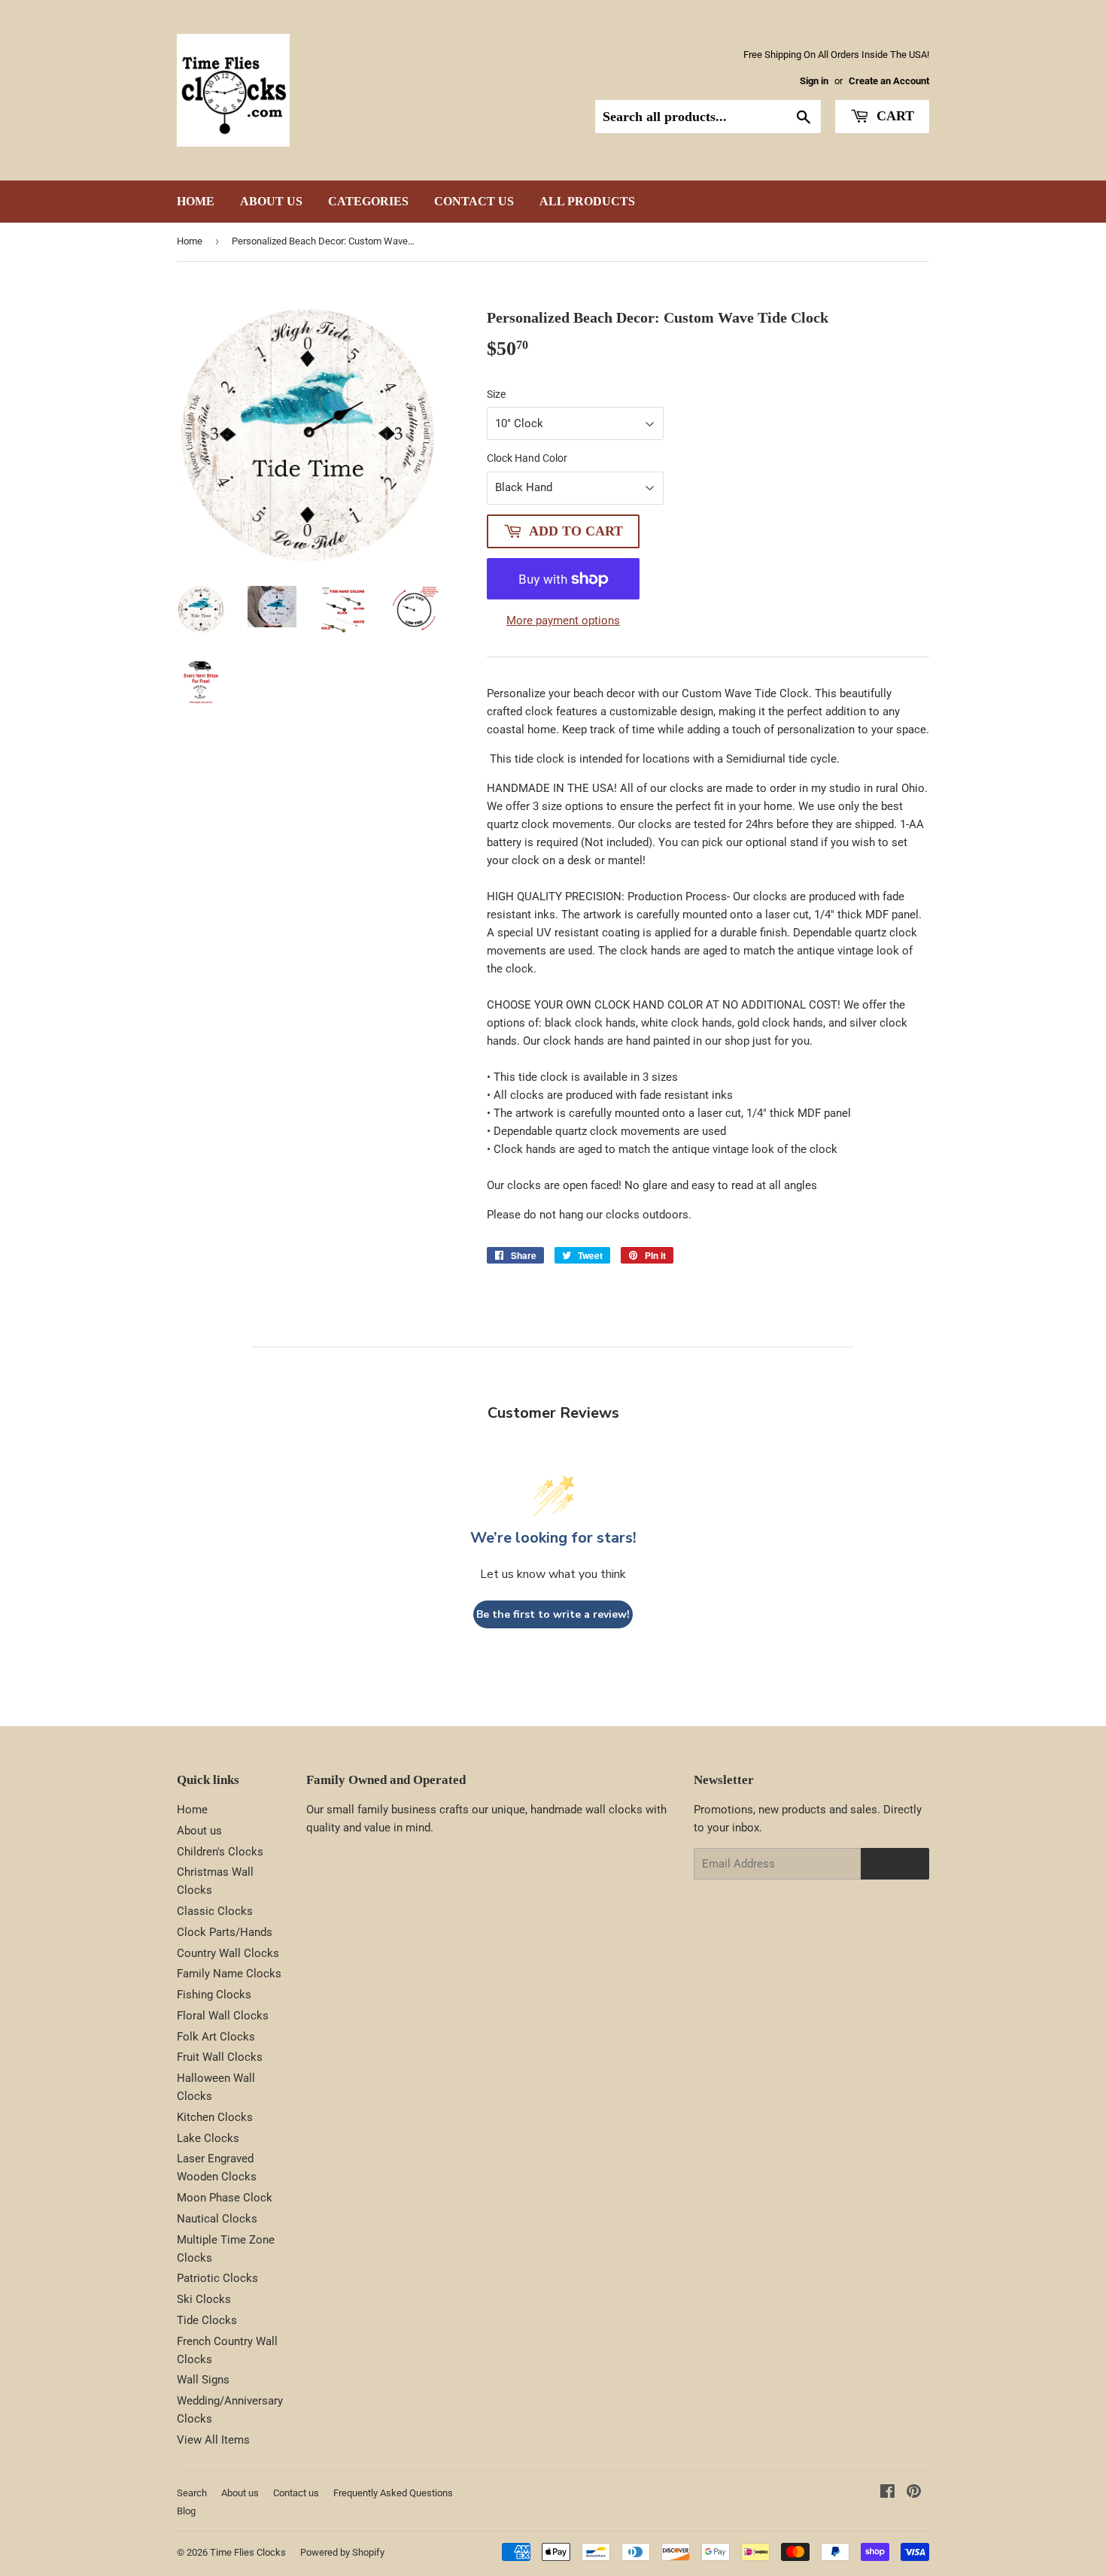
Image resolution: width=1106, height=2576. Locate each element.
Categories (368, 201)
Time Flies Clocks (248, 2552)
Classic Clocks (215, 1911)
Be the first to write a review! (553, 1614)
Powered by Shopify (342, 2552)
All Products (587, 201)
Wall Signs (203, 2380)
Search (192, 2493)
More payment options (563, 620)
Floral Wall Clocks (223, 2016)
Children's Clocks (220, 1852)
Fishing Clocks (214, 1995)
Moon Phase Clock (225, 2198)
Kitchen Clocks (215, 2117)
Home (196, 201)
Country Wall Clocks (228, 1953)
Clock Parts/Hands (225, 1932)
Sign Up (895, 1863)
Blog (186, 2511)
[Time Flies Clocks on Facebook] (887, 2493)
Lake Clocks (208, 2138)
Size (496, 394)
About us (271, 201)
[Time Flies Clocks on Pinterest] (914, 2493)
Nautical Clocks (217, 2219)
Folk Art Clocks (216, 2037)
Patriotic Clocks (217, 2278)
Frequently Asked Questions (393, 2493)
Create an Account (889, 81)
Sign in (814, 81)
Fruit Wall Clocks (220, 2057)
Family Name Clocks (229, 1974)
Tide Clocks (207, 2320)
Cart (893, 116)
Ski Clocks (204, 2299)
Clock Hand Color (527, 458)
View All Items (213, 2440)
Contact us (474, 201)
